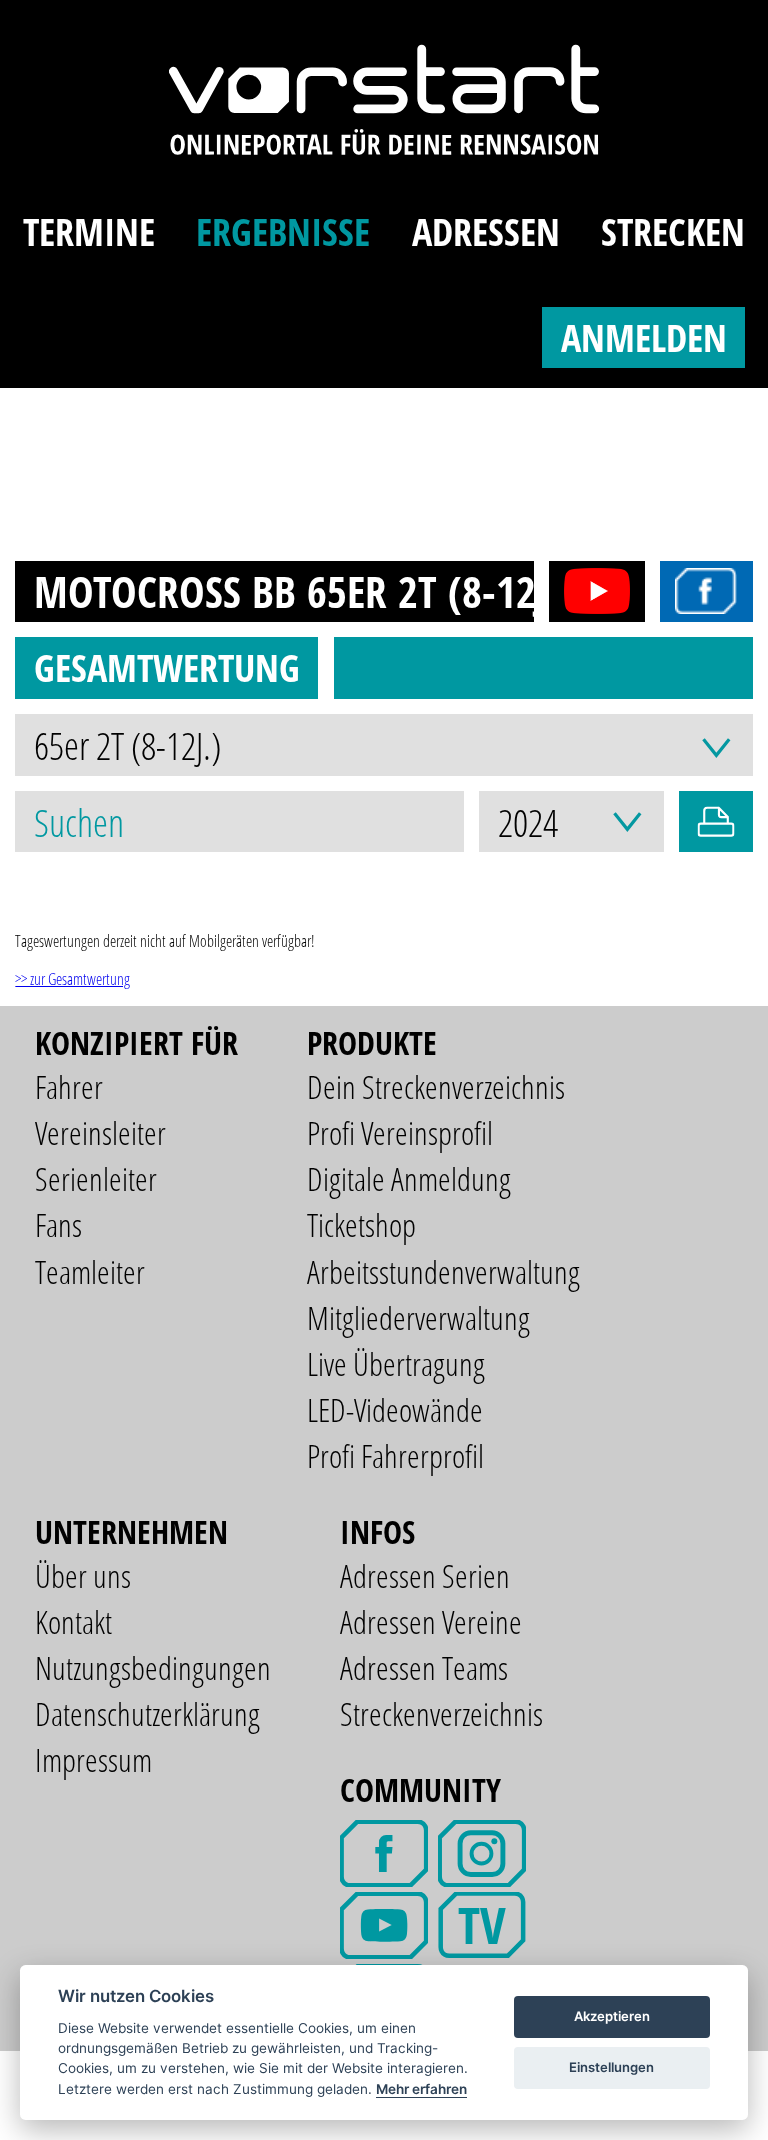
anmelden (644, 337)
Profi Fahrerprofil (395, 1455)
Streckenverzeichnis (441, 1713)
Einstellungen (611, 2067)
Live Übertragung (396, 1363)
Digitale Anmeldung (409, 1178)
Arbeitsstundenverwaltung (443, 1271)
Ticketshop (361, 1224)
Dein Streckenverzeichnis (436, 1086)
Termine (89, 231)
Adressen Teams (424, 1667)
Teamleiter (90, 1271)
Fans (58, 1224)
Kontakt (73, 1621)
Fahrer (69, 1086)
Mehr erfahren (421, 2089)
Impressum (93, 1759)
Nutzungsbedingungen (153, 1667)
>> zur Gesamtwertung (72, 979)
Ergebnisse (283, 231)
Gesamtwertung (167, 667)
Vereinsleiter (100, 1132)
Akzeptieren (612, 2016)
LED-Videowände (395, 1409)
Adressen (486, 231)
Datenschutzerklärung (147, 1713)
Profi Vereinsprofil (400, 1132)
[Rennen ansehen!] (589, 591)
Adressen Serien (425, 1575)
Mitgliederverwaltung (418, 1317)
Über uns (83, 1575)
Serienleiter (96, 1178)
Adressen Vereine (431, 1621)
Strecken (673, 231)
